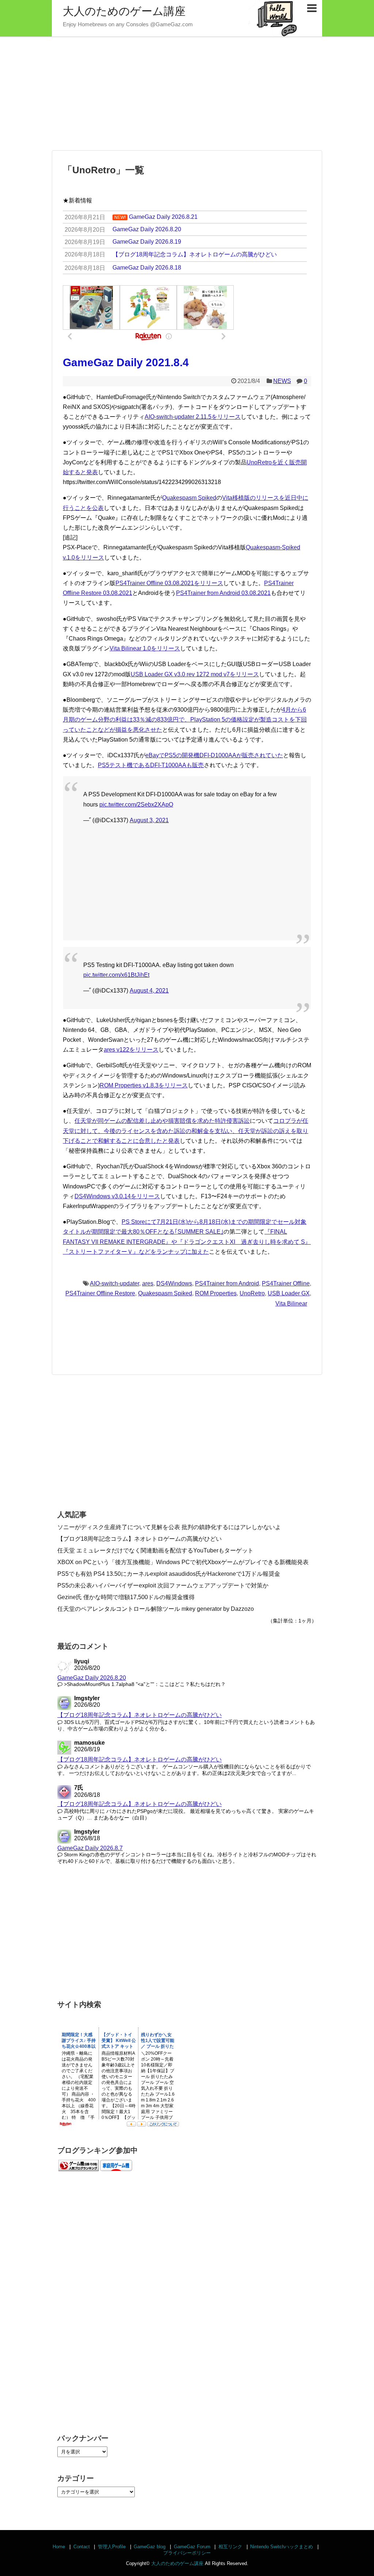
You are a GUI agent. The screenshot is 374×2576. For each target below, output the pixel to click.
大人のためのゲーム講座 (124, 11)
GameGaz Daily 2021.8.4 (126, 362)
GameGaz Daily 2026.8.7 (90, 1848)
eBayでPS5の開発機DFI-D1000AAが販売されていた (214, 755)
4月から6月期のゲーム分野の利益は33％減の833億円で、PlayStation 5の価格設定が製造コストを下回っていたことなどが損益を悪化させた (185, 720)
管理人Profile (112, 2547)
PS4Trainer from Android (227, 1283)
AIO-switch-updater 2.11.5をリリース (193, 417)
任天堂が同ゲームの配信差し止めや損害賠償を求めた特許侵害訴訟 (162, 1121)
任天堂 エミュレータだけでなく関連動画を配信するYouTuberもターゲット (155, 1550)
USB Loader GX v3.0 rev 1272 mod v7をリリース (195, 674)
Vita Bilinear (291, 1304)
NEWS (282, 381)
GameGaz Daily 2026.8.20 (92, 1678)
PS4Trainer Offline (286, 1283)
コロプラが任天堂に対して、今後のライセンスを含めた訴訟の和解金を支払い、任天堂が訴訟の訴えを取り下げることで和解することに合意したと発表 (186, 1131)
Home (59, 2547)
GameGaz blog (150, 2547)
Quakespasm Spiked (189, 498)
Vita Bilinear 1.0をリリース (145, 648)
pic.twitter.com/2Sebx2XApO (136, 804)
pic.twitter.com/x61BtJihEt (116, 975)
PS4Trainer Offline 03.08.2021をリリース (169, 583)
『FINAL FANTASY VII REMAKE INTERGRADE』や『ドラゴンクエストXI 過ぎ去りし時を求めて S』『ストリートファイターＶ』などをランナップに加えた (187, 1241)
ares (148, 1283)
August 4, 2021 (149, 991)
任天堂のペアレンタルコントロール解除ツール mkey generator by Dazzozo (156, 1609)
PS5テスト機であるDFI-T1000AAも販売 (151, 765)
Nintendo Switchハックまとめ (282, 2547)
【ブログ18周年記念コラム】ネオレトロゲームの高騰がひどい (140, 1539)
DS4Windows (174, 1283)
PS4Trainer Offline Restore (100, 1293)
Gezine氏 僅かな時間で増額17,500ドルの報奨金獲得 (126, 1597)
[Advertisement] (187, 94)
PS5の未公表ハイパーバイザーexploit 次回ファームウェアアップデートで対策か (163, 1585)
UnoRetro (252, 1293)
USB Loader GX (289, 1293)
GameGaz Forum (192, 2547)
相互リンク (230, 2547)
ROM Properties (216, 1293)
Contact (82, 2547)
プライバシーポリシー (187, 2553)
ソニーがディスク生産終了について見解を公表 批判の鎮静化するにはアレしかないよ (169, 1527)
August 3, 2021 (149, 820)
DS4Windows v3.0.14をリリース (117, 1196)
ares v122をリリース (131, 1050)
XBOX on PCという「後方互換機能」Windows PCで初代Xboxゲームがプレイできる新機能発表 (183, 1562)
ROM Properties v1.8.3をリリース (144, 1085)
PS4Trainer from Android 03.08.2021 (223, 593)
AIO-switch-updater (115, 1283)
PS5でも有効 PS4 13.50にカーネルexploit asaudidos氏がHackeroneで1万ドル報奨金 (169, 1574)
